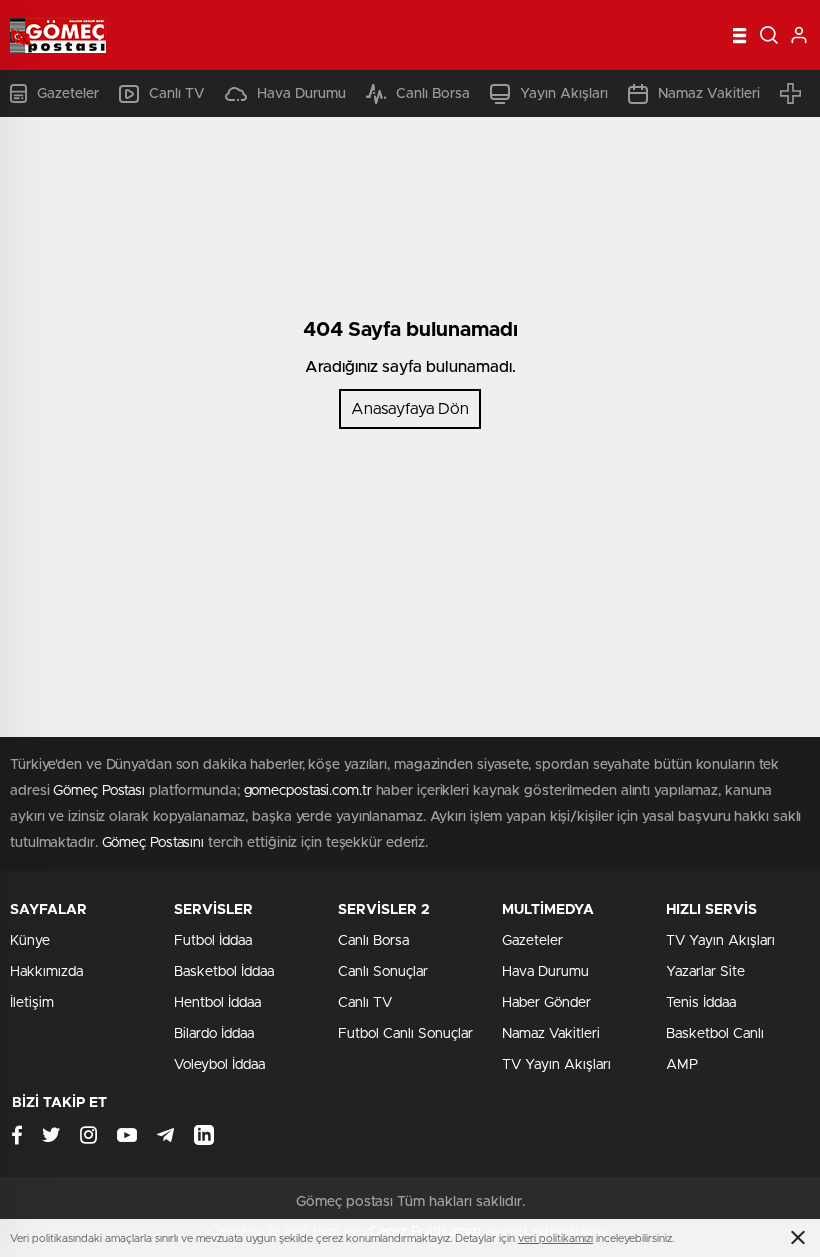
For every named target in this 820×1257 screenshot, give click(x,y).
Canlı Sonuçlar (383, 972)
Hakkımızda (46, 972)
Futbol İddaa (213, 941)
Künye (30, 941)
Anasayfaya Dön (410, 409)
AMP (682, 1065)
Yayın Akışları (564, 94)
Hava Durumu (301, 94)
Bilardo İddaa (214, 1034)
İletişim (32, 1003)
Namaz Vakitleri (709, 94)
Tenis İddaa (701, 1003)
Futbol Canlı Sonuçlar (405, 1034)
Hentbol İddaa (217, 1003)
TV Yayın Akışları (556, 1065)
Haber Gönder (546, 1003)
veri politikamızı (555, 1238)
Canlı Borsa (433, 94)
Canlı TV (177, 94)
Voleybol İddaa (219, 1065)
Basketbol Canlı (715, 1034)
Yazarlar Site (705, 972)
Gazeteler (68, 94)
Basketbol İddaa (224, 972)
